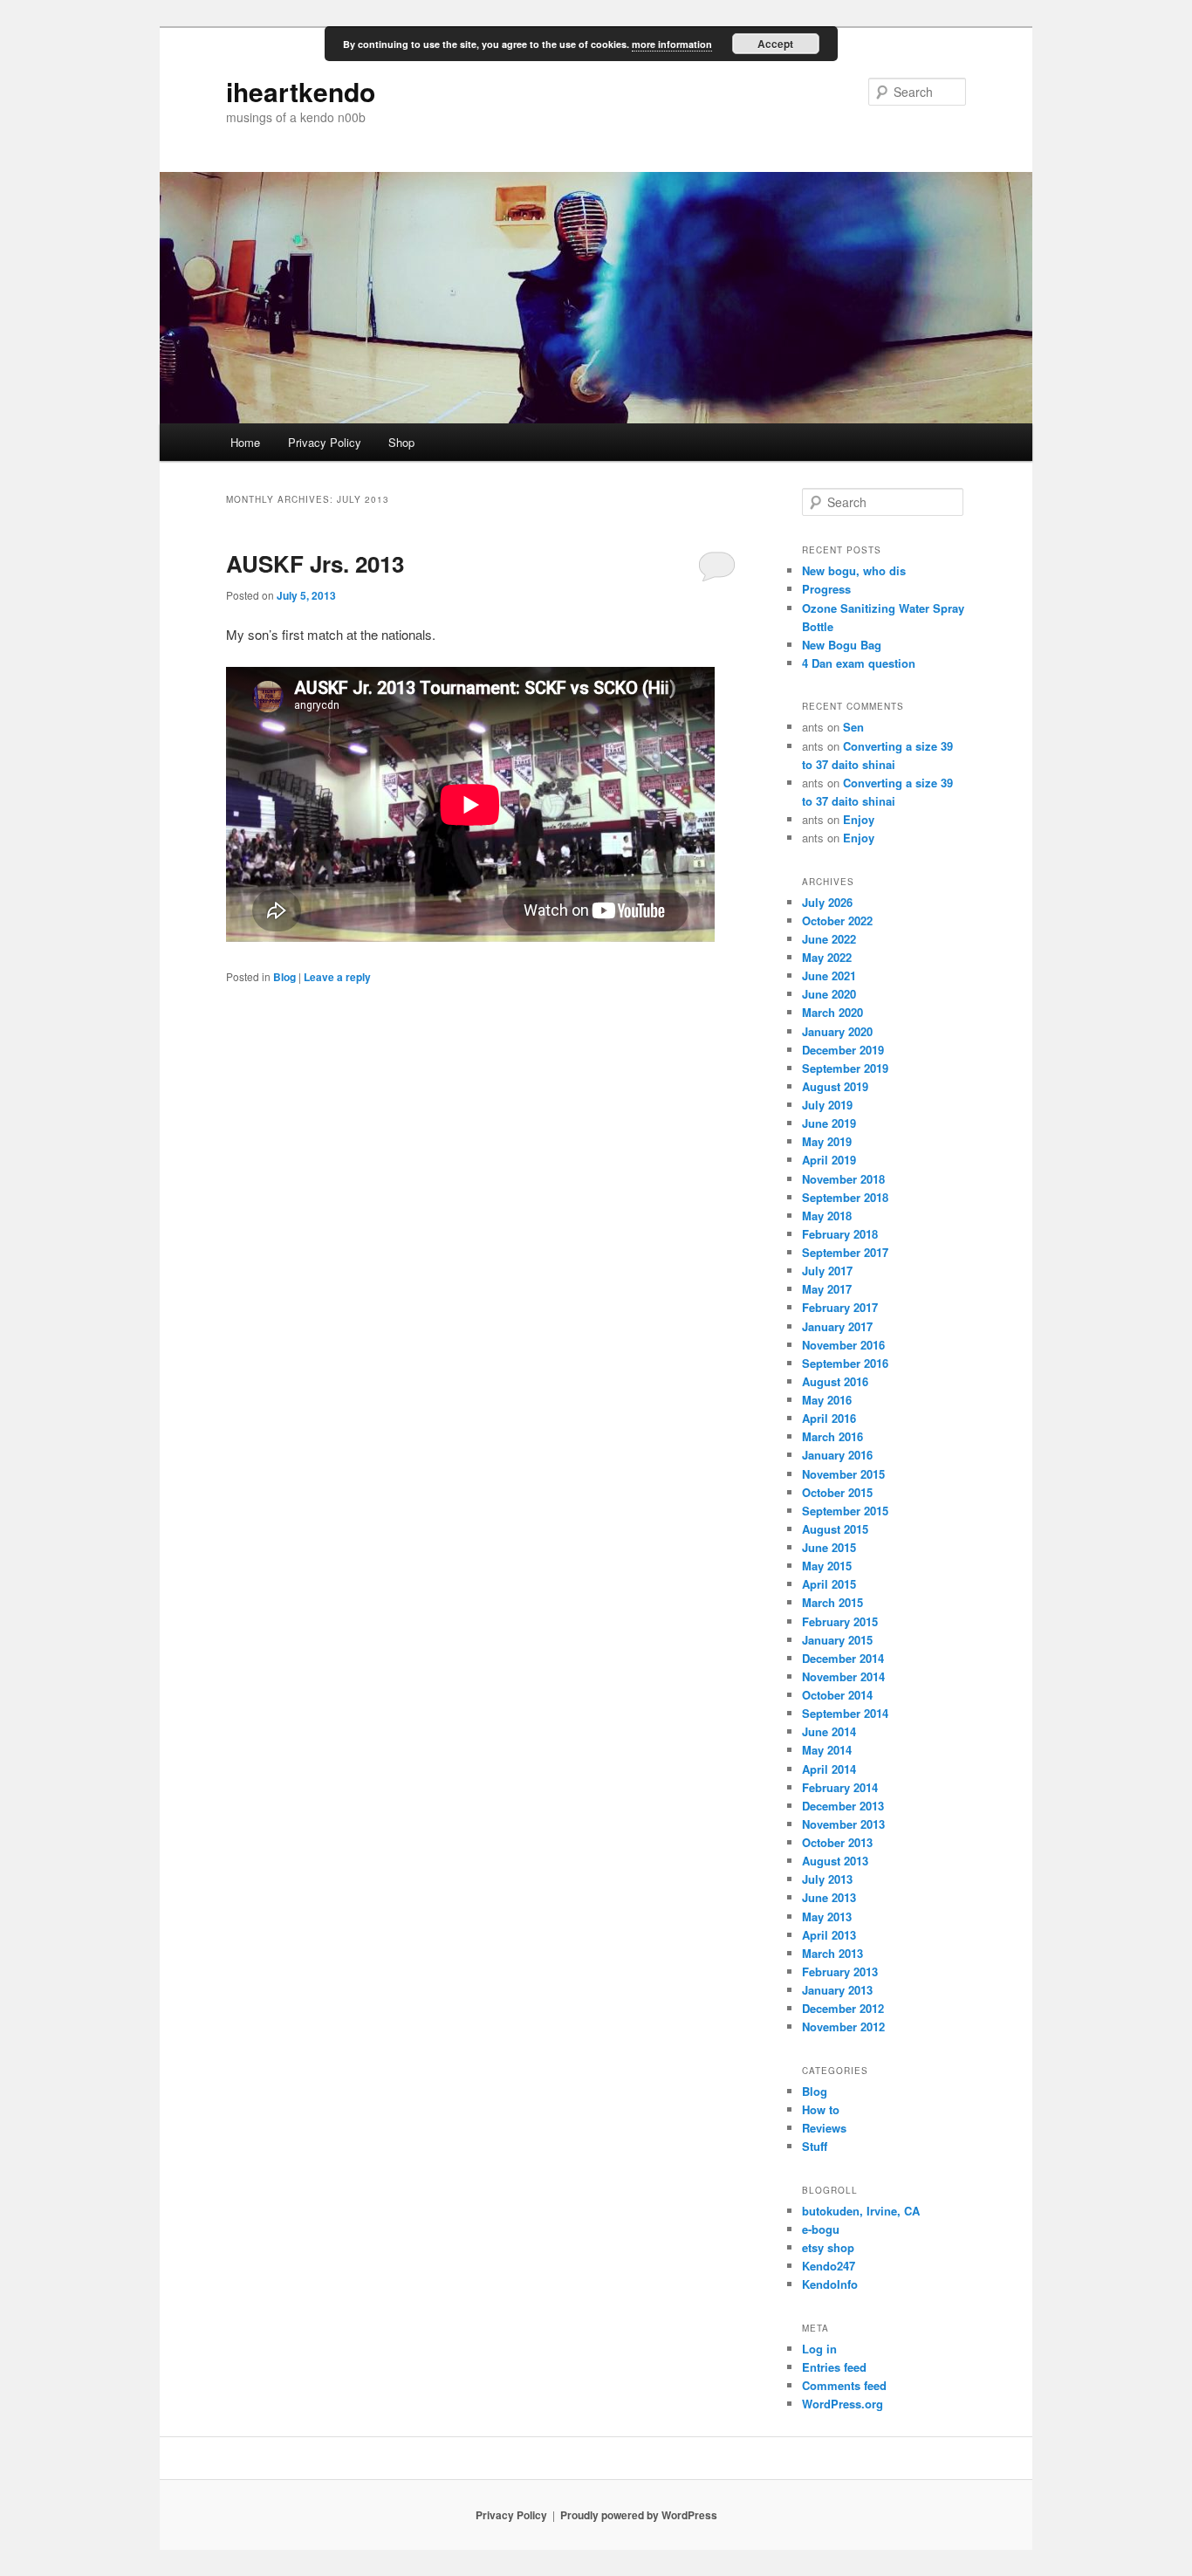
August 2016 (835, 1381)
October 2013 (837, 1842)
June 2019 (829, 1123)
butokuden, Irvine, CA (861, 2211)
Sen (853, 727)
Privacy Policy (325, 442)
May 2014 (827, 1750)
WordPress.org (843, 2404)
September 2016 (845, 1363)
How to (821, 2109)
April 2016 (829, 1418)
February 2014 (840, 1787)
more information (672, 44)
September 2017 (845, 1252)
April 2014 (829, 1769)
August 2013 (835, 1861)
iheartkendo (301, 91)
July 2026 (827, 902)
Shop (401, 442)
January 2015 (837, 1640)
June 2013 (829, 1897)
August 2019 (835, 1086)
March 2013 (832, 1953)
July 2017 (827, 1271)
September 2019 (845, 1068)
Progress (826, 589)
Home (245, 442)
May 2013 (827, 1917)
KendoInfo (830, 2284)
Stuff (815, 2146)
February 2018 (840, 1234)
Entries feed (834, 2367)
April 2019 (829, 1160)
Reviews (824, 2128)
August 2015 (835, 1529)
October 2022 (837, 920)
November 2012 (843, 2026)
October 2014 (837, 1695)
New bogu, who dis (854, 570)
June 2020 (829, 994)
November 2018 (843, 1179)
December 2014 (843, 1658)
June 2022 (829, 939)
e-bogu (821, 2229)
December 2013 (843, 1806)
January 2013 (837, 1990)
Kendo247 (829, 2266)
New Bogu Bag (842, 645)
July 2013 (827, 1879)
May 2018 (827, 1216)
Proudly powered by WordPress (639, 2515)
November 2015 (843, 1474)
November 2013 (843, 1824)
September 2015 (845, 1511)
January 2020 (837, 1031)
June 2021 (829, 975)
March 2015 (832, 1602)
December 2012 (843, 2008)
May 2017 (827, 1289)
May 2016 (827, 1400)
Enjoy (859, 819)
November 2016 (843, 1345)
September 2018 (845, 1197)
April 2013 (829, 1935)
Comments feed (844, 2385)
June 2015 (829, 1547)
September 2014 (845, 1713)
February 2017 (840, 1307)
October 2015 (837, 1492)
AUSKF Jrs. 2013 (315, 563)
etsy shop (828, 2247)
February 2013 (840, 1971)
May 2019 (827, 1141)
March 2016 (832, 1436)
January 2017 (837, 1326)
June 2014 (829, 1731)
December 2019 (843, 1050)
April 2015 (829, 1584)
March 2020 (832, 1012)
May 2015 (827, 1566)
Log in (819, 2349)
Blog (284, 977)
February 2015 (840, 1621)
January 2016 (837, 1455)
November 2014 (843, 1676)
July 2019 (827, 1105)
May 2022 (827, 957)
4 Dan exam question (859, 663)
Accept (775, 44)
